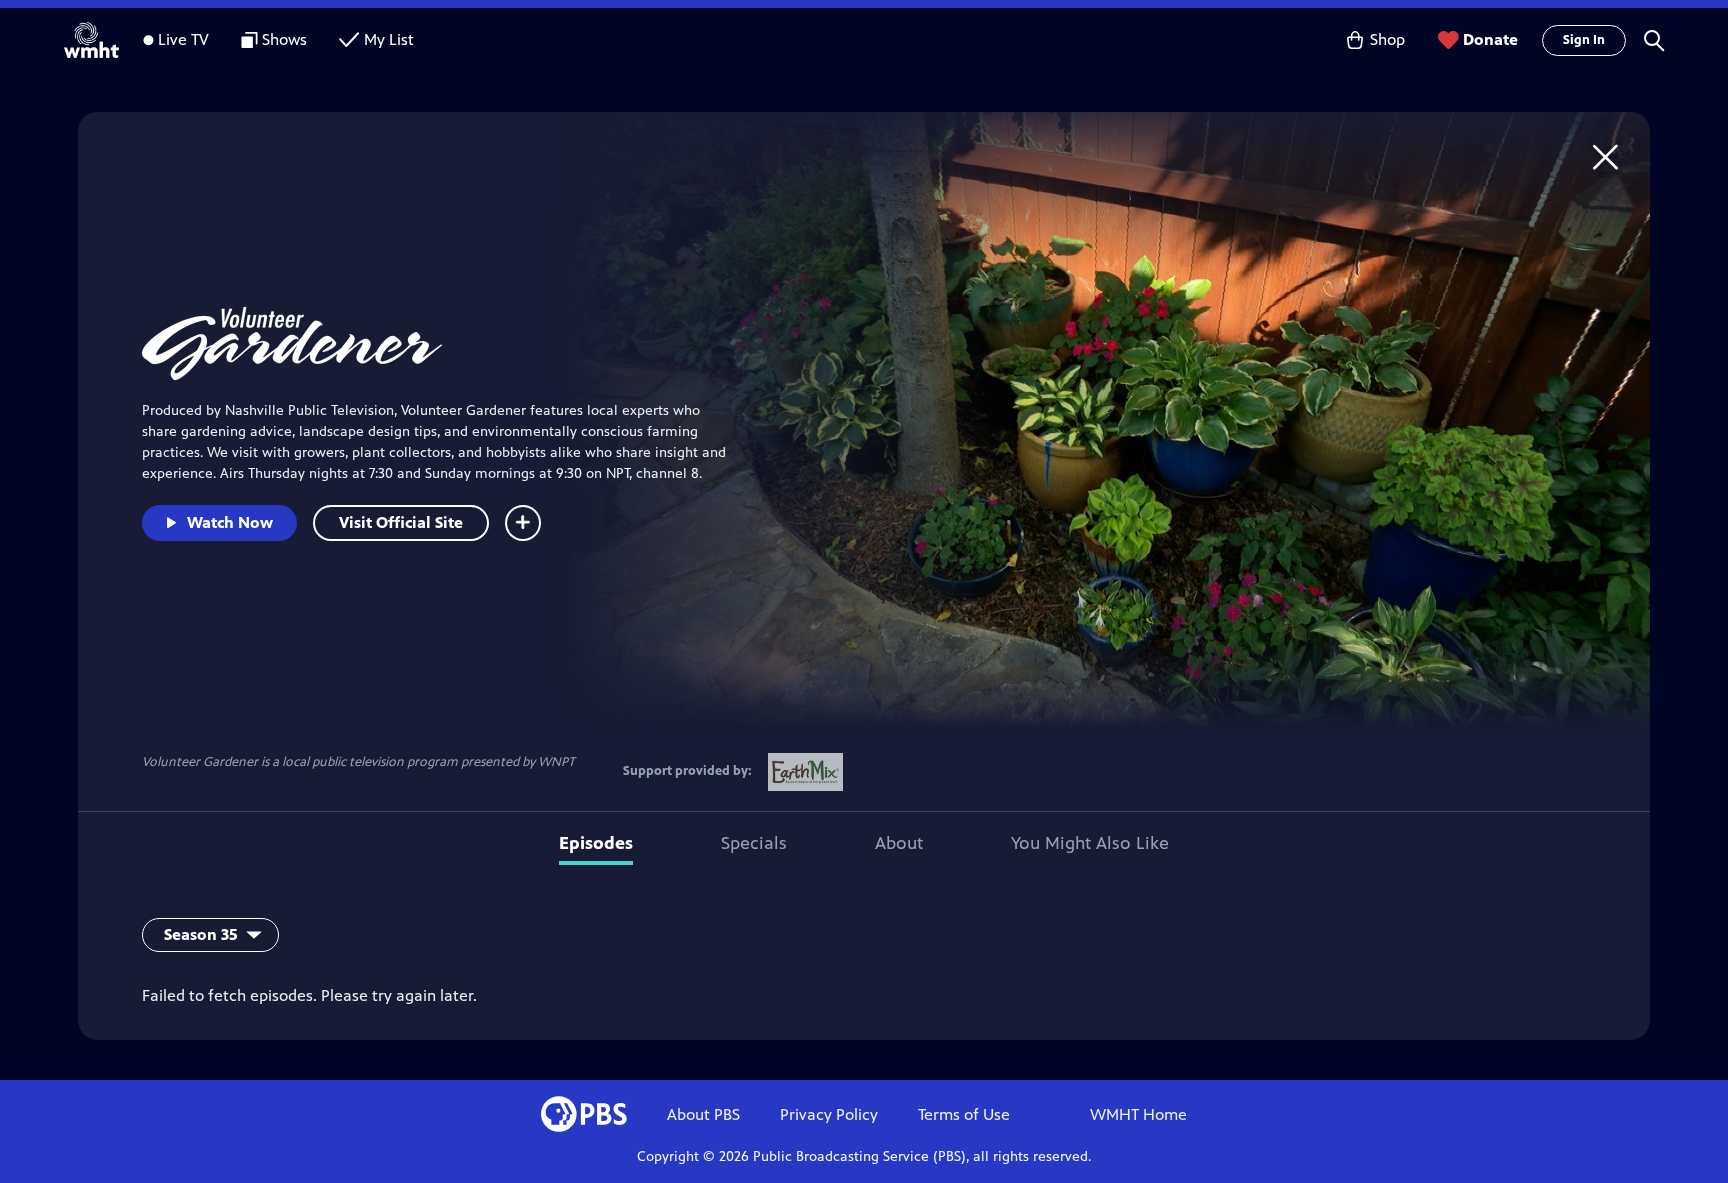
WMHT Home (1138, 1114)
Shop (1387, 39)
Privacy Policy (829, 1114)
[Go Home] (1605, 156)
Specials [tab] (754, 843)
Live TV (183, 39)
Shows (284, 39)
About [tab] (899, 843)
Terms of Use (964, 1114)
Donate (1490, 39)
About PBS (703, 1114)
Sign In (1584, 40)
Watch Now (230, 522)
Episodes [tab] (596, 843)
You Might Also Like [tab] (1090, 843)
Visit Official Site (401, 522)
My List (389, 39)
